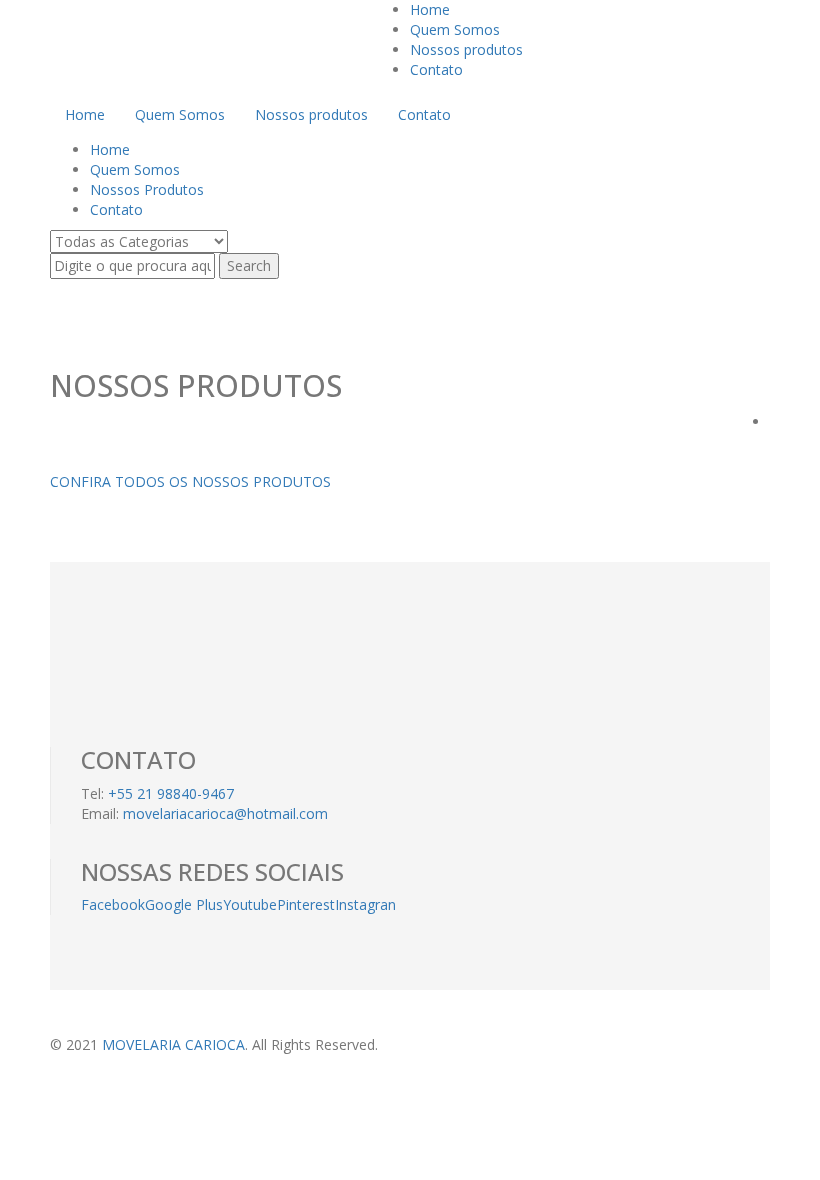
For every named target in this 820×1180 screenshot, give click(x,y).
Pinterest (306, 904)
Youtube (250, 904)
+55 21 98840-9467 (171, 793)
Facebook (113, 904)
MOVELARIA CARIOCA (173, 1044)
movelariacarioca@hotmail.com (225, 813)
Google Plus (184, 904)
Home (430, 9)
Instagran (365, 904)
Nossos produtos (466, 49)
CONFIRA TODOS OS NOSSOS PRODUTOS (190, 481)
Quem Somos (455, 29)
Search (249, 265)
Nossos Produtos (147, 189)
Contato (436, 69)
